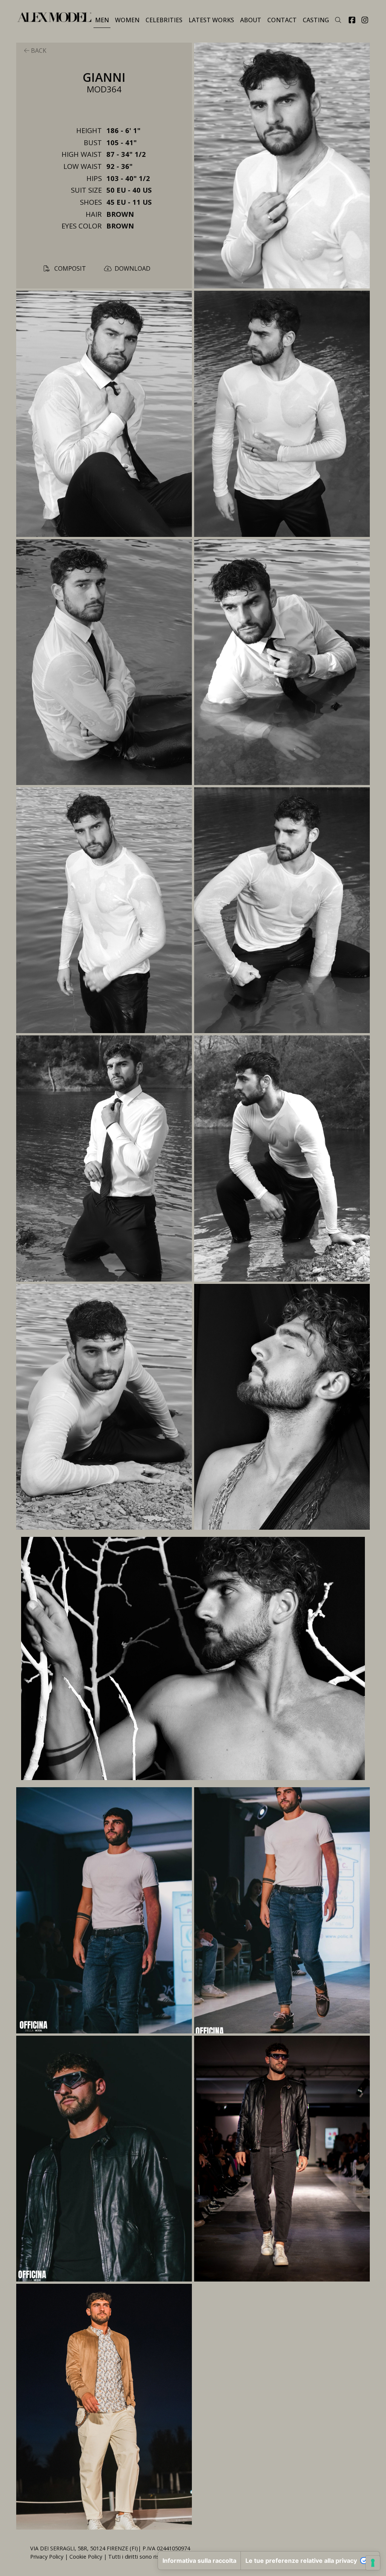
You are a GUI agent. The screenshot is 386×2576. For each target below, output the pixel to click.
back (38, 51)
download (132, 268)
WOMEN (127, 20)
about (251, 20)
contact (282, 20)
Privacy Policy (47, 2557)
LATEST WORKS (211, 20)
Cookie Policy (86, 2557)
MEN (102, 20)
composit (69, 268)
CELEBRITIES (164, 20)
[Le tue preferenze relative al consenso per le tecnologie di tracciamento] (373, 2563)
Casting (316, 20)
